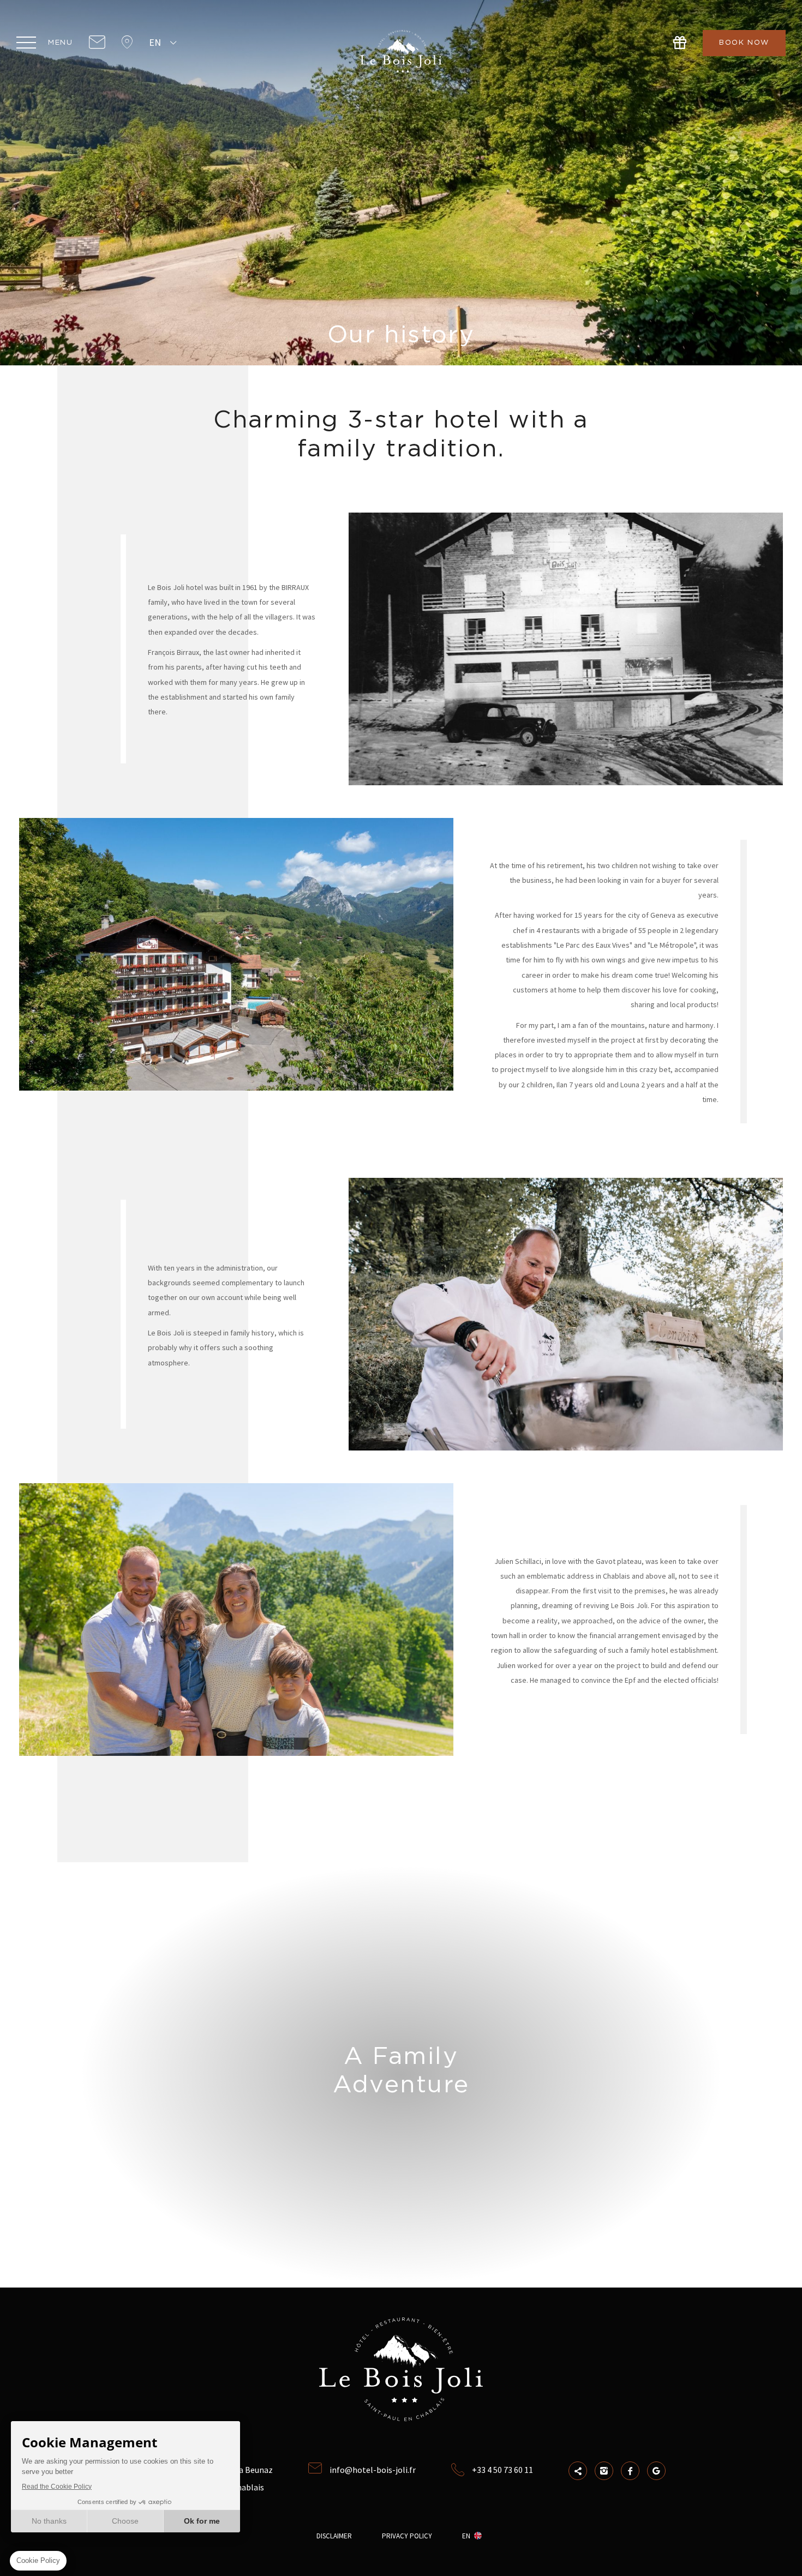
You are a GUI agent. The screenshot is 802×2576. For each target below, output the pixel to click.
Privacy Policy (407, 2536)
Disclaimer (334, 2536)
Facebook (630, 2471)
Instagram (604, 2471)
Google (656, 2471)
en (155, 42)
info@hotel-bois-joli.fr (373, 2470)
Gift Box (680, 43)
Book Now (744, 43)
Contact (97, 43)
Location (127, 43)
